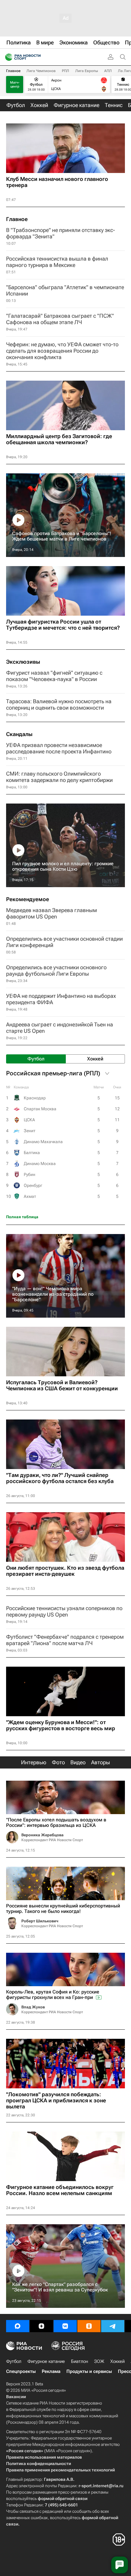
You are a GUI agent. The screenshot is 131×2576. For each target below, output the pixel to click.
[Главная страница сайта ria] (7, 57)
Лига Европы (87, 71)
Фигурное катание (46, 2361)
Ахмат (30, 1196)
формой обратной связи (63, 2498)
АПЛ (108, 71)
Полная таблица (22, 1217)
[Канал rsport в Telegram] (113, 2326)
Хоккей (117, 2361)
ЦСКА (29, 1120)
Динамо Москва (40, 1164)
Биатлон (80, 2361)
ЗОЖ (99, 2361)
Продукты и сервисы (89, 2371)
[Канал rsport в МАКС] (18, 2326)
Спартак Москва (40, 1109)
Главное (13, 71)
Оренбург (33, 1185)
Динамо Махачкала (43, 1142)
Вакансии (16, 2397)
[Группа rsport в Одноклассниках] (89, 2326)
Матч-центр (15, 85)
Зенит (30, 1131)
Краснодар (35, 1098)
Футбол (14, 2361)
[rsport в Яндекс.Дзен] (41, 2326)
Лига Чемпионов (41, 71)
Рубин (30, 1174)
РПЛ (65, 71)
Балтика (32, 1153)
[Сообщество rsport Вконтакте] (65, 2326)
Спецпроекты (21, 2371)
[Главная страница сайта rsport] (37, 57)
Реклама (51, 2371)
